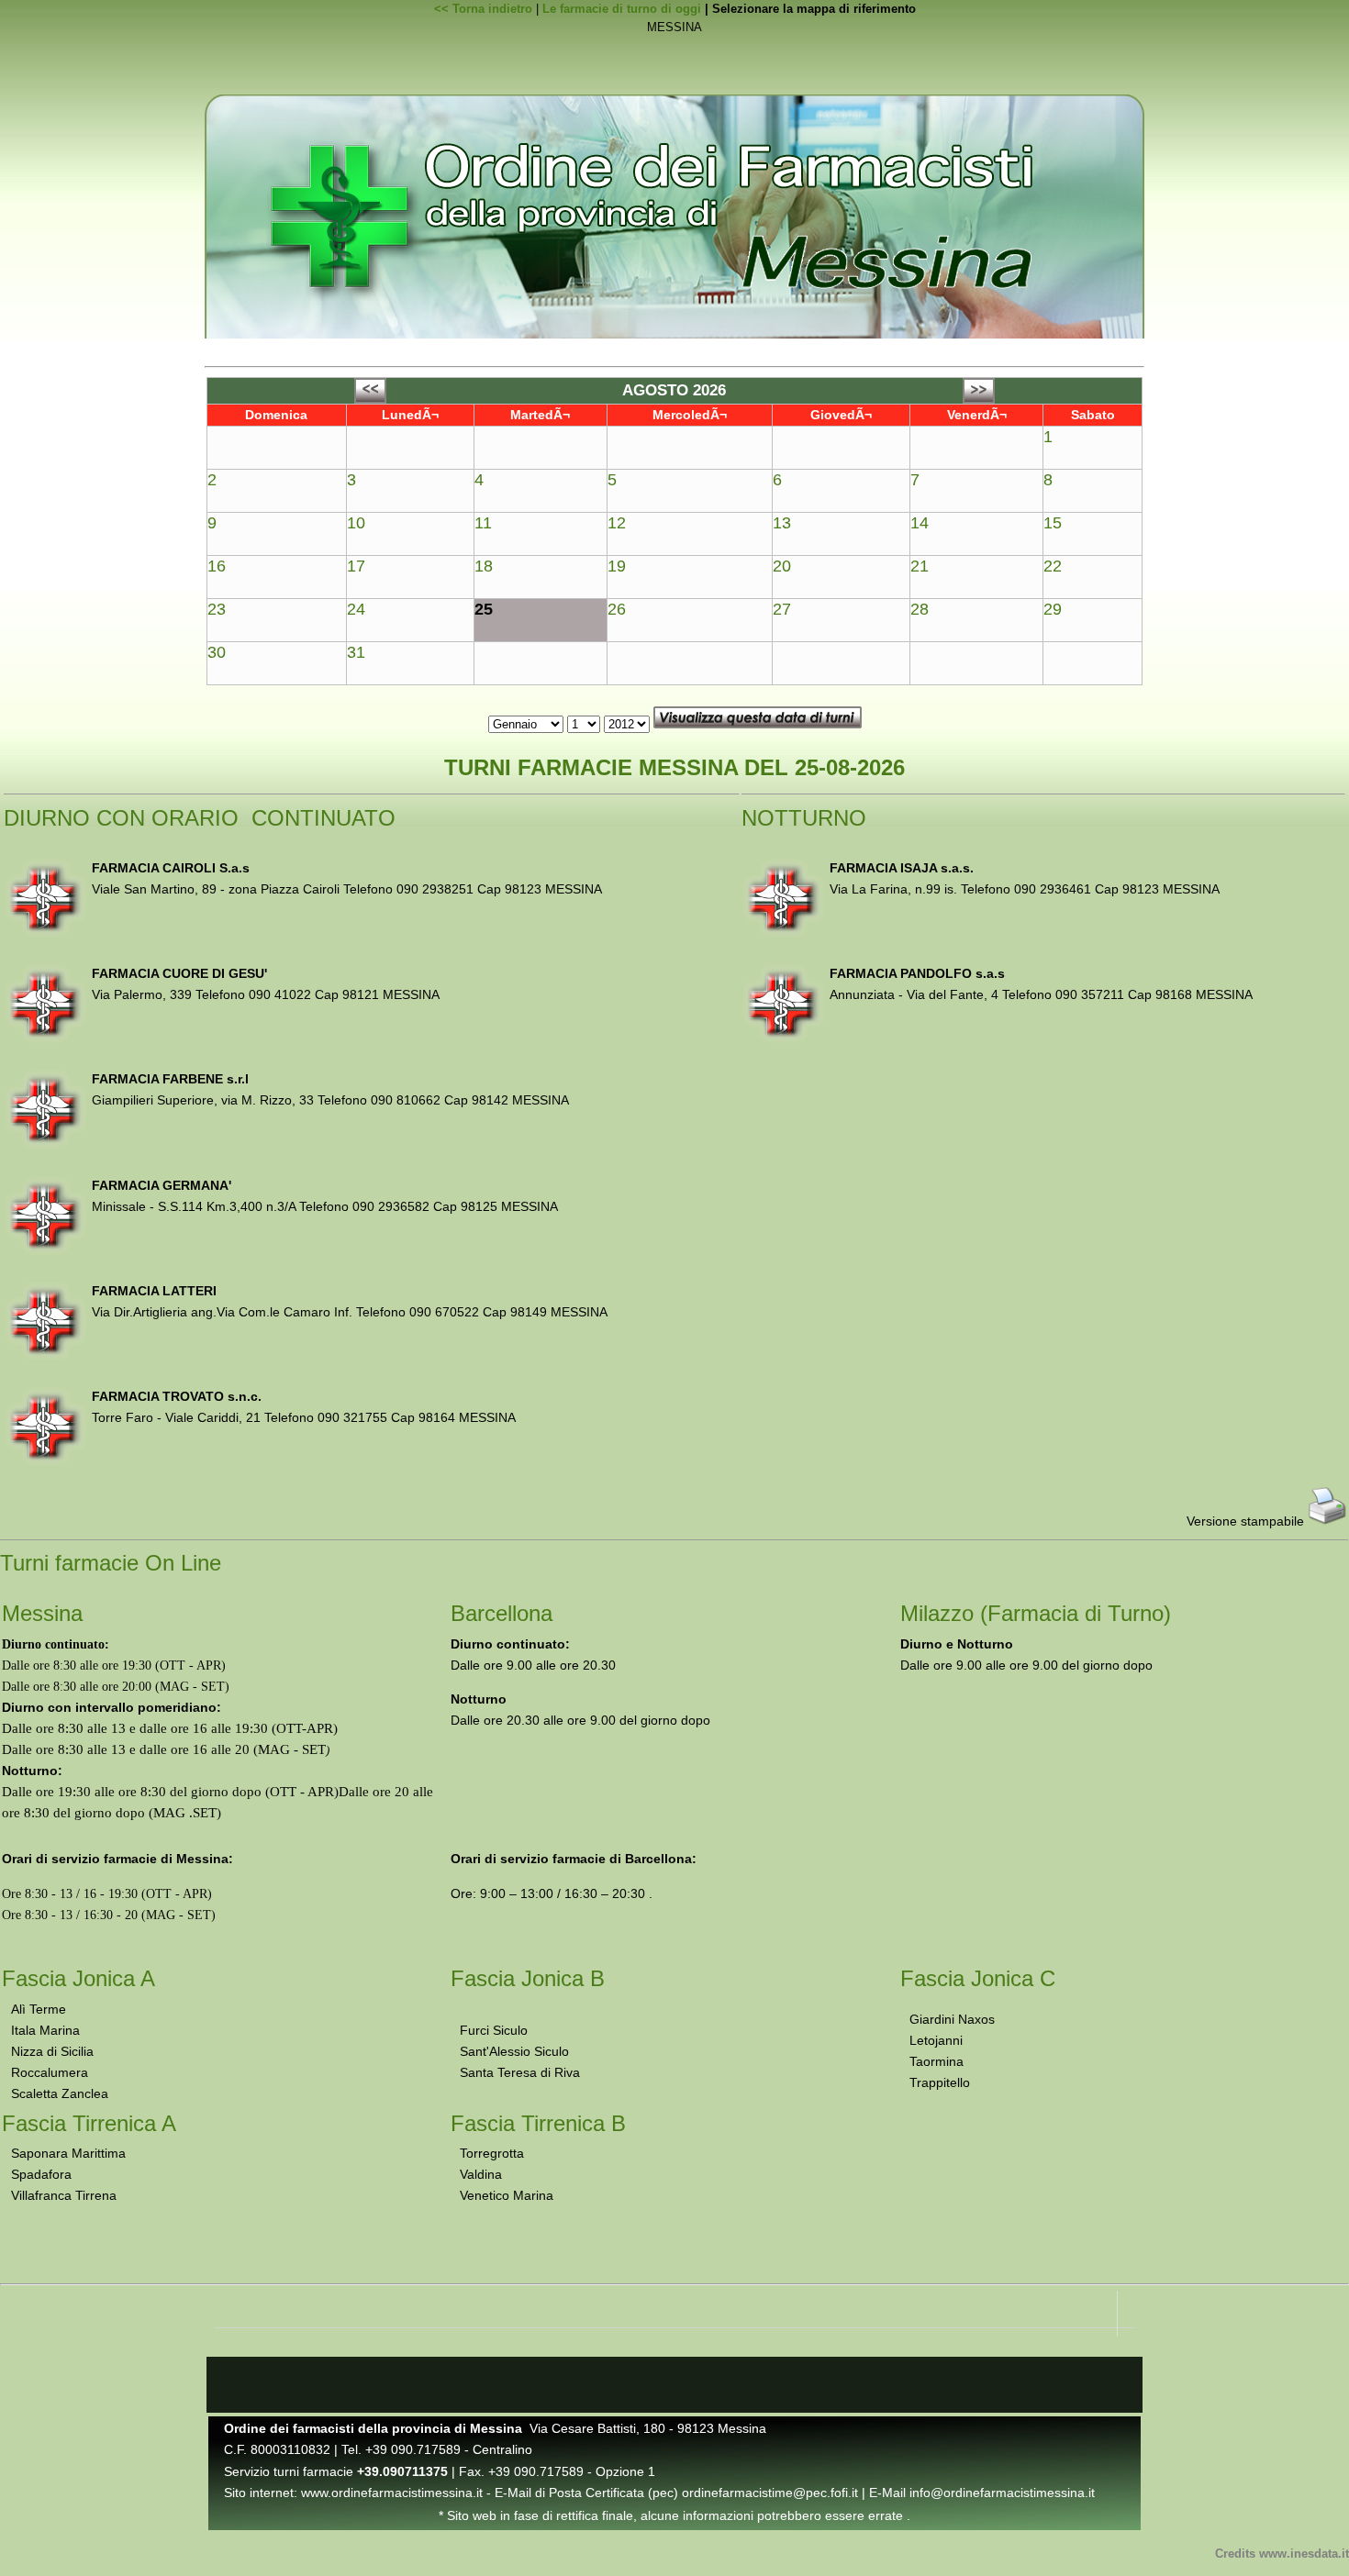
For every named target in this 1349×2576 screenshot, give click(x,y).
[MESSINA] (674, 28)
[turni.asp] (674, 46)
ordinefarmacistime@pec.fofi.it (770, 2493)
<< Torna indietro (483, 9)
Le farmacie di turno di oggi (622, 9)
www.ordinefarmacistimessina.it (392, 2493)
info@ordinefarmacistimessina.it (1002, 2493)
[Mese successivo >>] (979, 399)
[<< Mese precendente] (370, 399)
